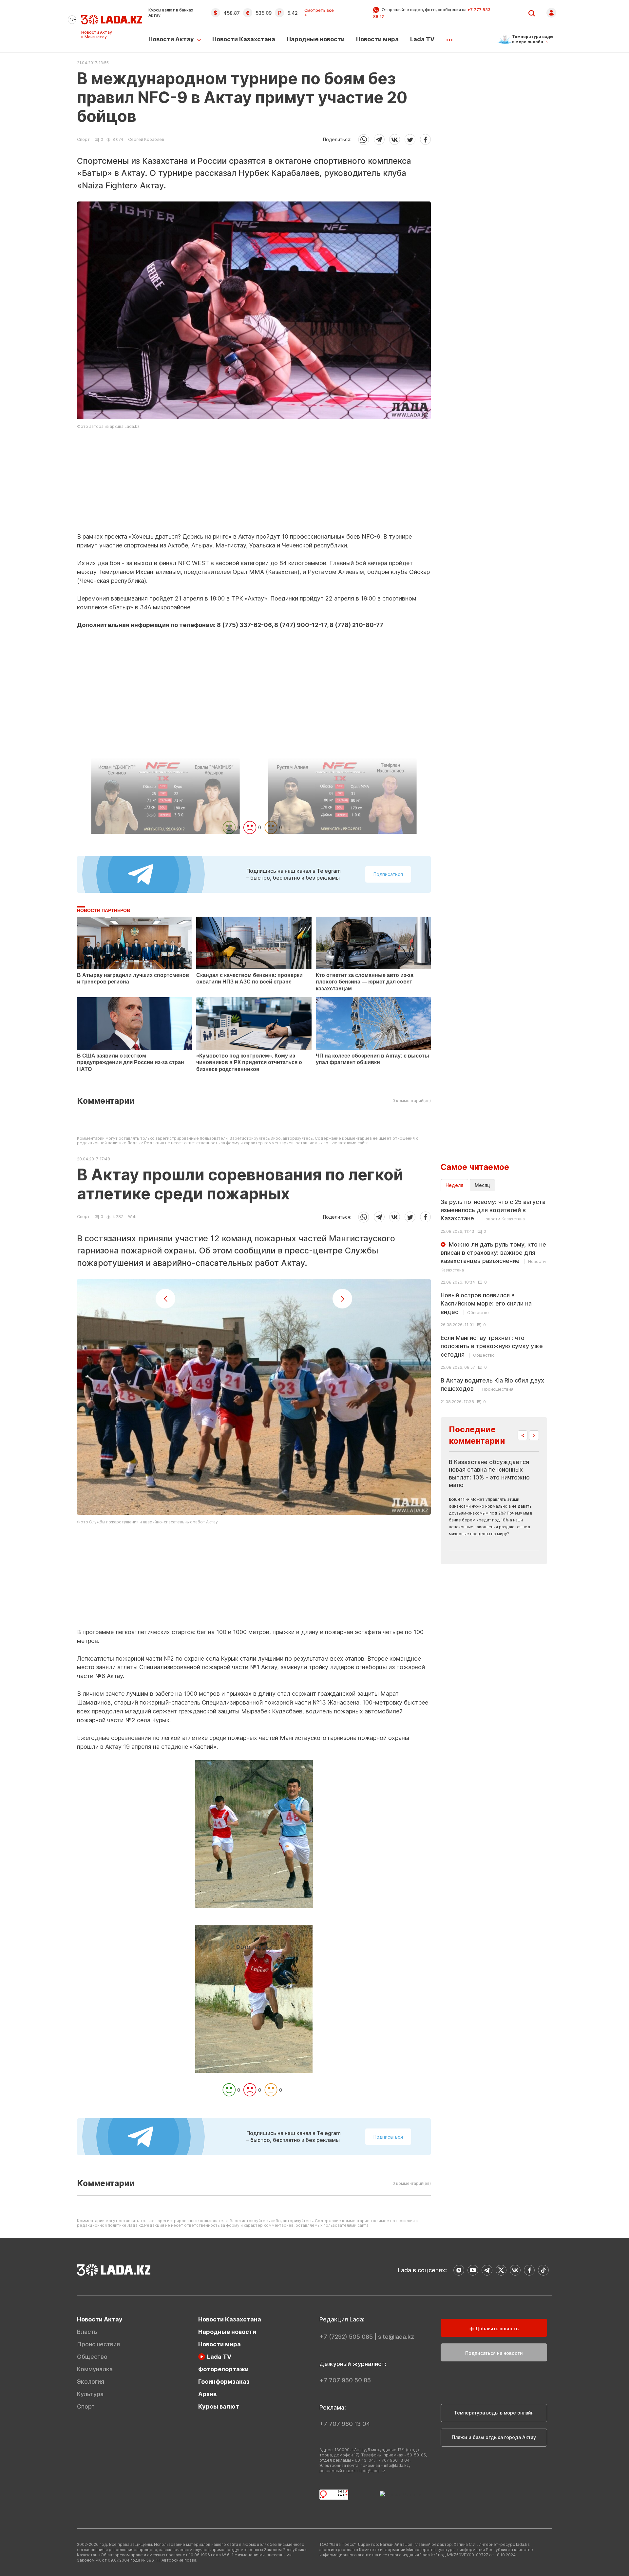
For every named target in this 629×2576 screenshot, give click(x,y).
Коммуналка (95, 2369)
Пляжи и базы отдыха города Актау (494, 2437)
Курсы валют (219, 2406)
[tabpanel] (494, 1301)
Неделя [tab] (454, 1185)
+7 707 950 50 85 (345, 2380)
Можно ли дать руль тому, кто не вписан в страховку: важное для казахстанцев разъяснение (493, 1257)
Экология (91, 2382)
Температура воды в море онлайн (494, 2413)
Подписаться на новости (494, 2353)
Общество (92, 2357)
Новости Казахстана (244, 39)
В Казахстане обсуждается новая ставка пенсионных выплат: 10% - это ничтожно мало (489, 1473)
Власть (87, 2332)
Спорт (83, 140)
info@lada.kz (396, 2465)
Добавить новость (496, 2328)
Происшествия (98, 2344)
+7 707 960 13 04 (345, 2424)
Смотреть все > (319, 13)
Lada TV (422, 39)
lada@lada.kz (372, 2471)
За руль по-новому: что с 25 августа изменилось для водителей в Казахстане (493, 1210)
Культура (90, 2394)
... (449, 38)
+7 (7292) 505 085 (346, 2337)
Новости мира (377, 39)
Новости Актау (171, 39)
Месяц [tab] (482, 1185)
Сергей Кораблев (146, 139)
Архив (207, 2394)
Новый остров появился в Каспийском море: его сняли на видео (486, 1303)
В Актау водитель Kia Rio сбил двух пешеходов (492, 1384)
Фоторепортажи (223, 2369)
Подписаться (388, 2137)
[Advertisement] (254, 487)
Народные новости (316, 39)
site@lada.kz (396, 2337)
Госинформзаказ (224, 2382)
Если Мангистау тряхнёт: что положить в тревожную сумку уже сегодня (492, 1346)
